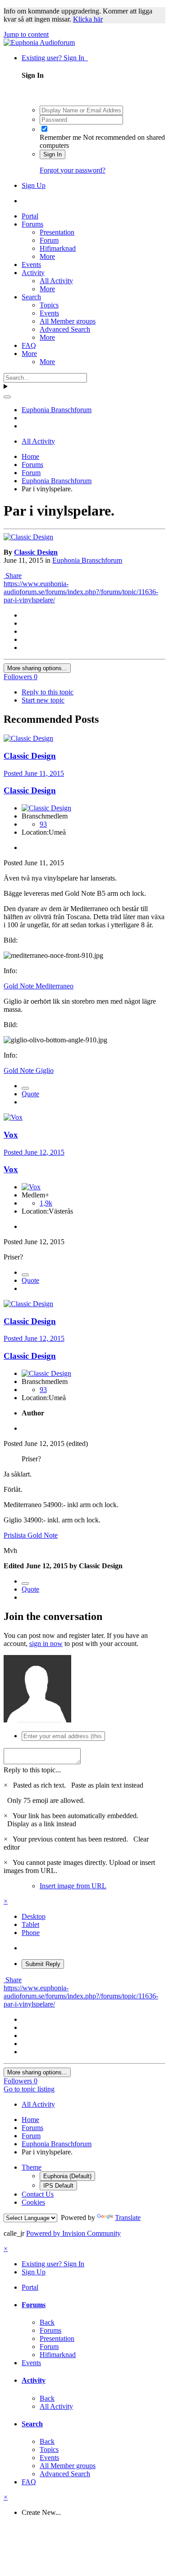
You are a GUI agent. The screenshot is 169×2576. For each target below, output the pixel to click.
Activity (33, 273)
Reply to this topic (48, 692)
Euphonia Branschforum (87, 560)
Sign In (53, 154)
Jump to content (26, 34)
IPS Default (58, 2186)
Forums (32, 224)
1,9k (46, 1203)
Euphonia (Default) (67, 2176)
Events (31, 265)
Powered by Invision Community (73, 2233)
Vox (11, 1135)
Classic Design (36, 552)
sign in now (46, 1644)
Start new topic (43, 700)
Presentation (57, 232)
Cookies (33, 2202)
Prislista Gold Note (31, 1535)
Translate (128, 2218)
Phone (31, 1933)
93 (43, 824)
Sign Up (34, 185)
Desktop (34, 1916)
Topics (49, 305)
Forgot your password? (73, 170)
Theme (32, 2167)
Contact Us (38, 2194)
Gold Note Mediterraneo (39, 986)
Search (31, 297)
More (47, 256)
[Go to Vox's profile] (13, 1117)
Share (13, 576)
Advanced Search (65, 329)
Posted (34, 773)
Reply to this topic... (32, 1770)
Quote (30, 1094)
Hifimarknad (58, 248)
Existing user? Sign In (55, 58)
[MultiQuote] (25, 1088)
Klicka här (88, 19)
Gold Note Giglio (29, 1070)
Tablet (30, 1924)
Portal (30, 216)
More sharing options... (37, 668)
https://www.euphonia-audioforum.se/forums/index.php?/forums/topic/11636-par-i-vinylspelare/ (81, 592)
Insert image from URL (73, 1886)
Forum (49, 240)
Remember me (60, 137)
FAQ (29, 345)
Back (47, 2322)
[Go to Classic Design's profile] (28, 537)
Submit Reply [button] (43, 1964)
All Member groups (68, 321)
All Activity (56, 281)
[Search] (7, 397)
